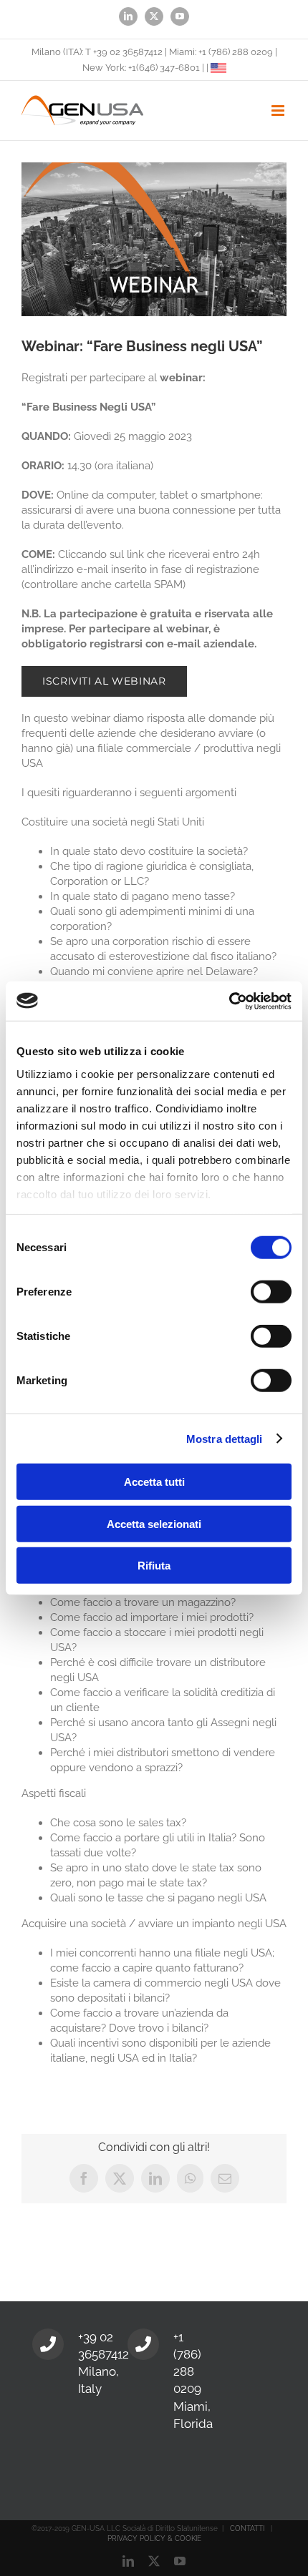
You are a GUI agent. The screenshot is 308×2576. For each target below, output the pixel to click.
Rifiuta (154, 1566)
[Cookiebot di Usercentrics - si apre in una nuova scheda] (229, 1001)
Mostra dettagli (225, 1438)
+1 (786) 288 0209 (236, 52)
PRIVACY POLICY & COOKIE (154, 2538)
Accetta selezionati (154, 1523)
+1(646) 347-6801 (164, 68)
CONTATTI (247, 2528)
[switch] (271, 1292)
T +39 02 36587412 (124, 52)
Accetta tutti (154, 1482)
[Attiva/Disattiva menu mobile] (279, 111)
